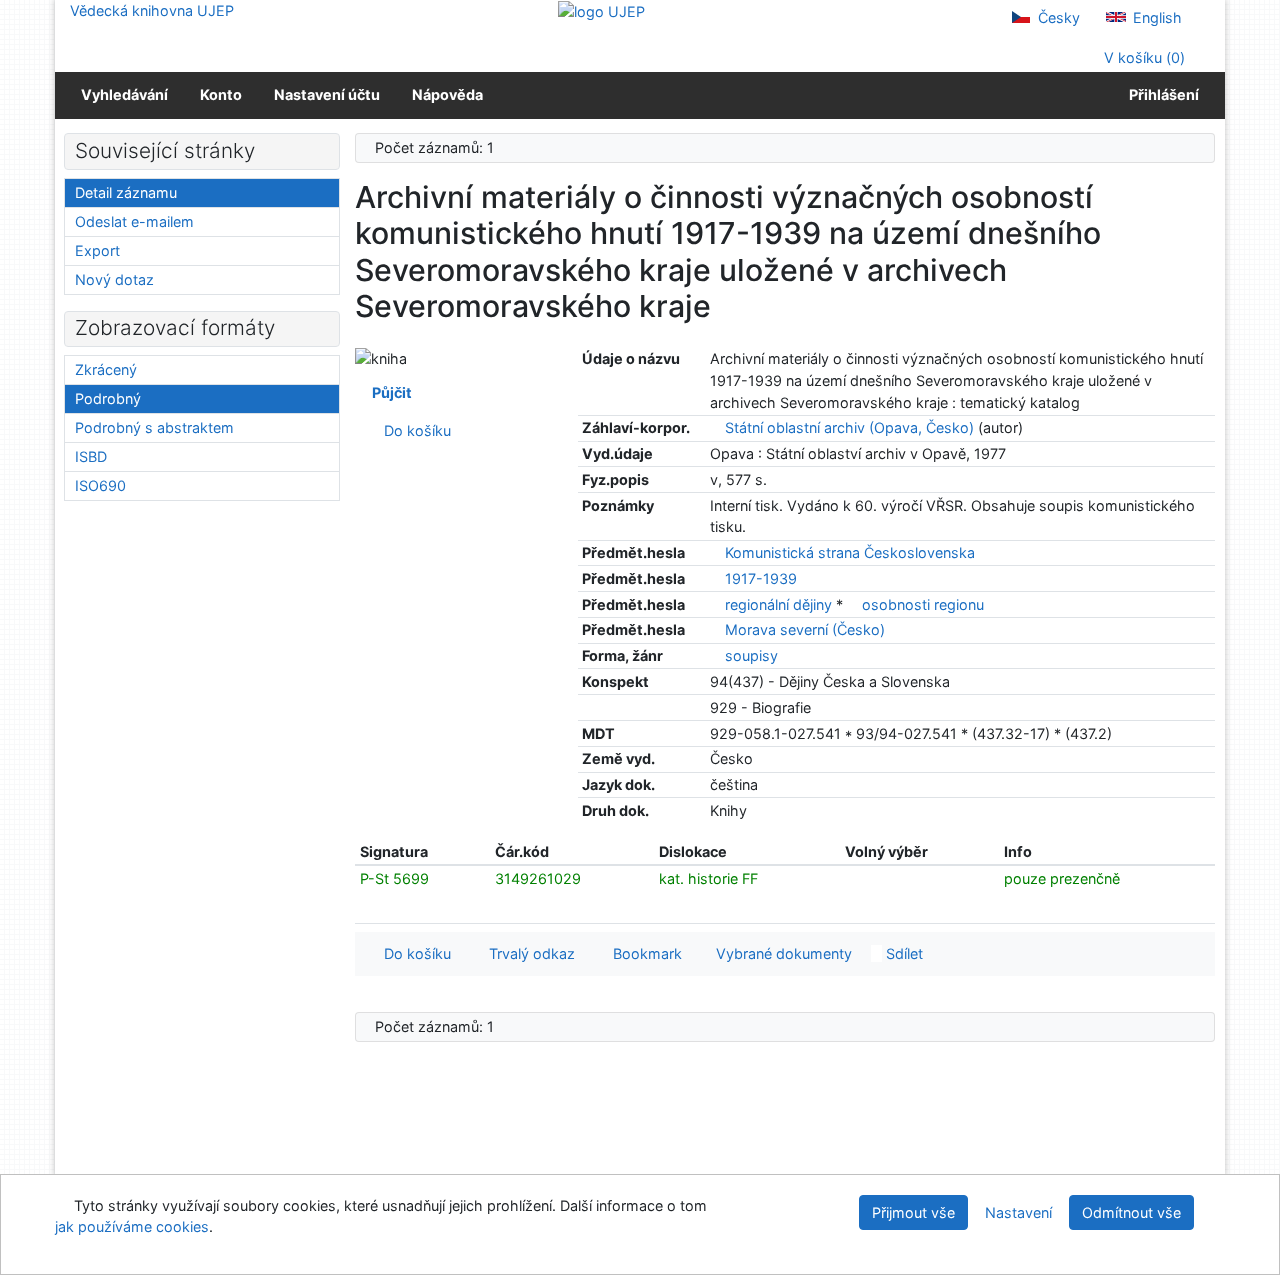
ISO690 (100, 485)
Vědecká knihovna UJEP (152, 10)
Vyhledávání (124, 94)
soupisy (751, 655)
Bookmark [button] (643, 953)
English (1155, 17)
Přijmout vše (913, 1212)
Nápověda (447, 94)
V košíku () (1142, 57)
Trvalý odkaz (528, 953)
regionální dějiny (780, 604)
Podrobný (108, 398)
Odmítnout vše (1131, 1212)
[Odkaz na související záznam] (715, 427)
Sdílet (902, 953)
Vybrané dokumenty (782, 953)
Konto (221, 94)
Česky (1057, 17)
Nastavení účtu (327, 94)
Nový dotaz (114, 279)
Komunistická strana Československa (850, 552)
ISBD (91, 456)
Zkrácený (106, 369)
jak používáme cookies (132, 1226)
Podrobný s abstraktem (154, 427)
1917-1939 (761, 578)
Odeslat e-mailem (134, 221)
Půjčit (389, 392)
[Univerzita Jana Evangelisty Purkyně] (601, 10)
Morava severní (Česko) (805, 629)
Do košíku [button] (413, 953)
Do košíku (413, 430)
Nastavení (1018, 1212)
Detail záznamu (126, 192)
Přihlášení (1161, 94)
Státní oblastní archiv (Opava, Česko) (849, 427)
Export (97, 250)
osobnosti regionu (923, 604)
